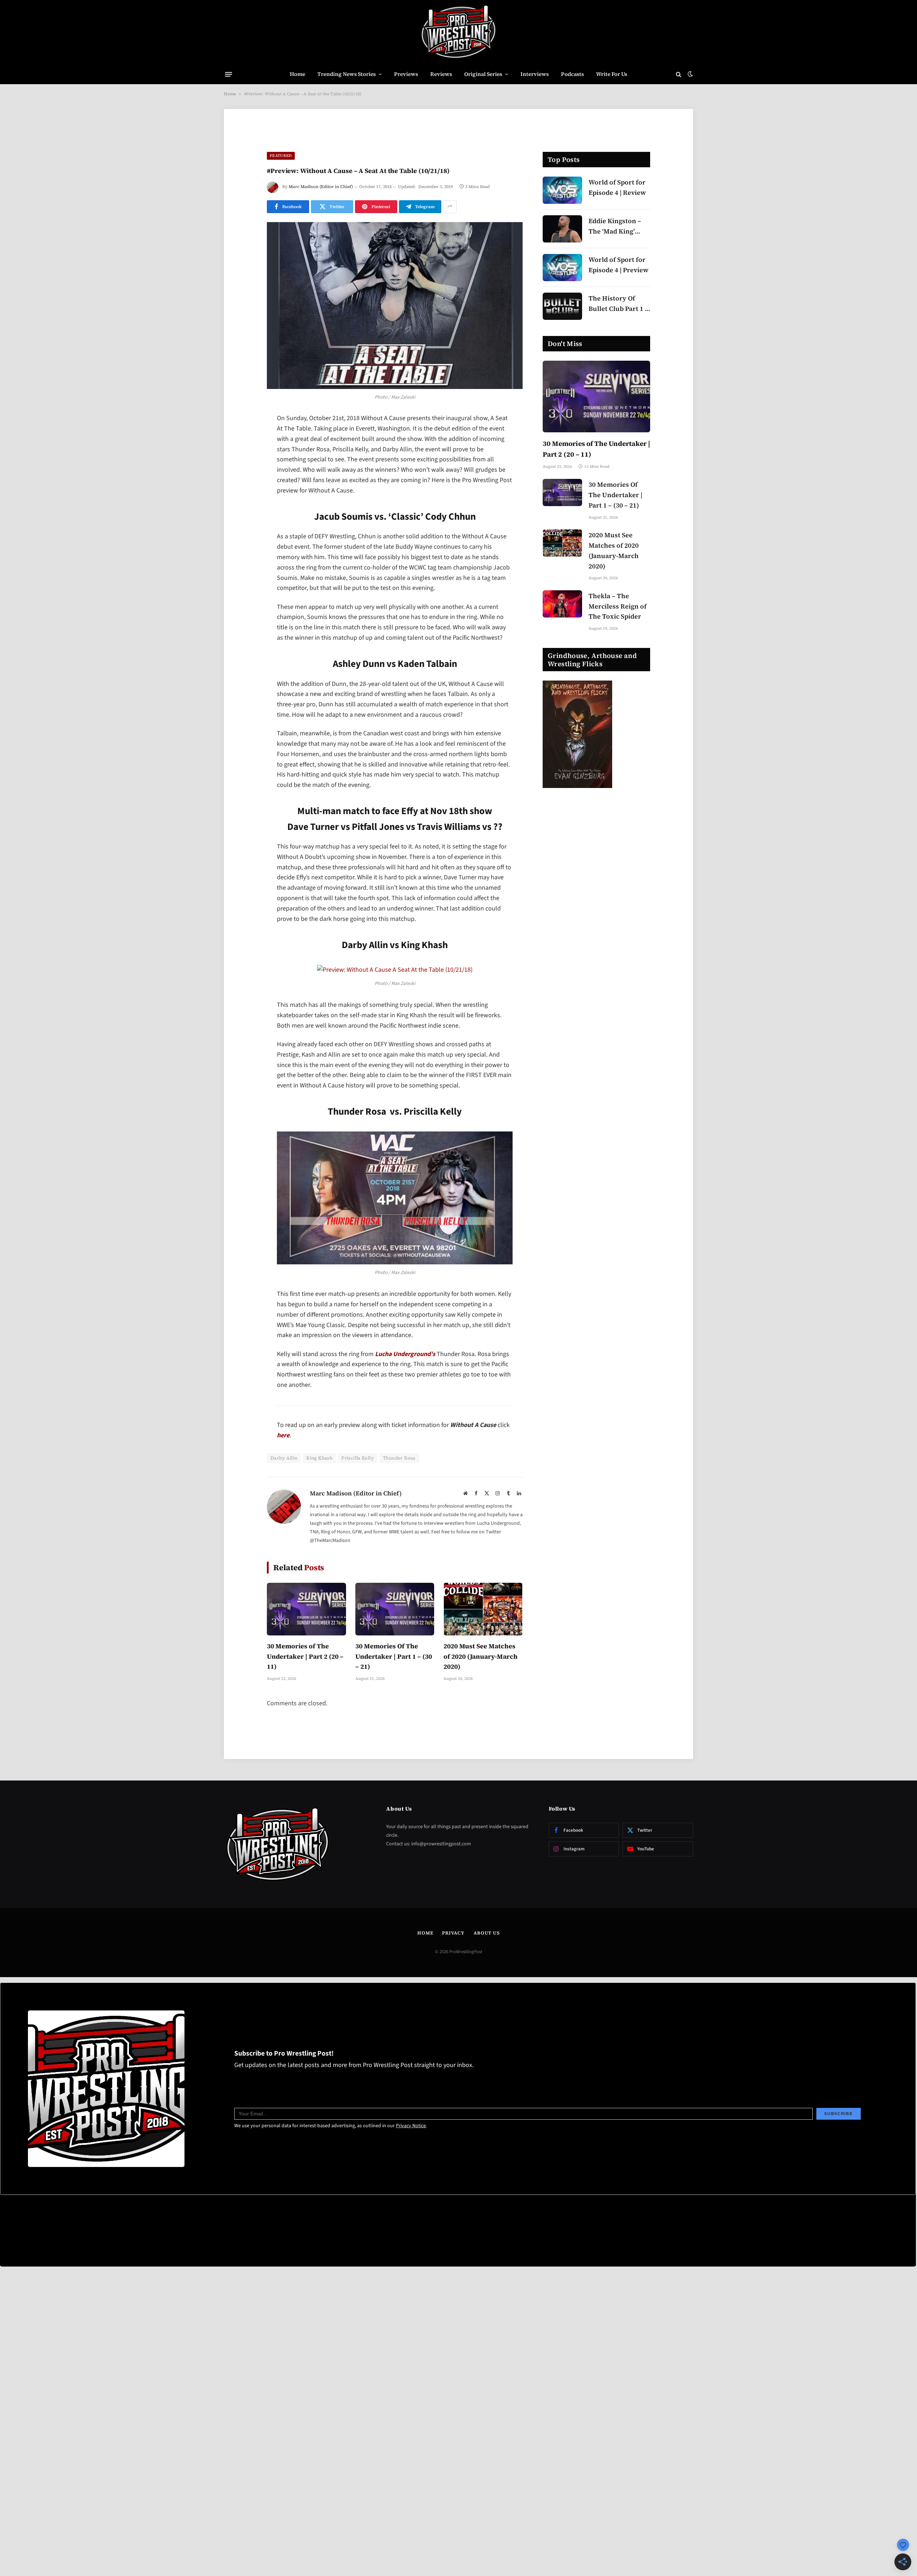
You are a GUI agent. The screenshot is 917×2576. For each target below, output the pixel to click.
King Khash (319, 1458)
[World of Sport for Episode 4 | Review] (562, 190)
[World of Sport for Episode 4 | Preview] (562, 268)
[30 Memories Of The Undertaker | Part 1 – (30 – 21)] (395, 1609)
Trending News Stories (347, 74)
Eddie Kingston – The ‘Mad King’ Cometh (615, 227)
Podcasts (572, 74)
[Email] (242, 511)
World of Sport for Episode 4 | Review (617, 187)
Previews (406, 74)
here (283, 1435)
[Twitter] (242, 456)
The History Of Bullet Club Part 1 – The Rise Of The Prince (618, 304)
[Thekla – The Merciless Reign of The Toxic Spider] (562, 604)
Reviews (441, 74)
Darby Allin (284, 1458)
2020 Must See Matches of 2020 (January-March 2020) (481, 1656)
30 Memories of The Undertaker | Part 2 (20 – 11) (305, 1656)
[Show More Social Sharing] (450, 207)
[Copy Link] (242, 529)
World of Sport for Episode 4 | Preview (618, 265)
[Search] (679, 74)
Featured (281, 156)
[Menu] (229, 74)
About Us (487, 1933)
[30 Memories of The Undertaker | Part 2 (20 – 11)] (306, 1609)
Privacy (453, 1933)
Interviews (535, 74)
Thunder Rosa (399, 1458)
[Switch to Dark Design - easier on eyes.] (690, 74)
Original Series (483, 74)
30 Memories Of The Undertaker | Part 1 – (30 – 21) (394, 1656)
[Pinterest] (242, 492)
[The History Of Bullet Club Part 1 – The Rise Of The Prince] (562, 306)
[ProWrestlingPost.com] (458, 32)
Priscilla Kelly (358, 1458)
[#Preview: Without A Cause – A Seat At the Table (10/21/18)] (395, 306)
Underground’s (405, 1354)
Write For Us (612, 74)
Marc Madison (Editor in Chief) (321, 187)
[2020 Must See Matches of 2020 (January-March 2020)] (483, 1609)
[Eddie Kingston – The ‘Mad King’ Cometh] (562, 229)
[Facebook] (242, 438)
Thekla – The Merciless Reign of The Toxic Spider (618, 606)
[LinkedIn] (242, 474)
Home (297, 74)
